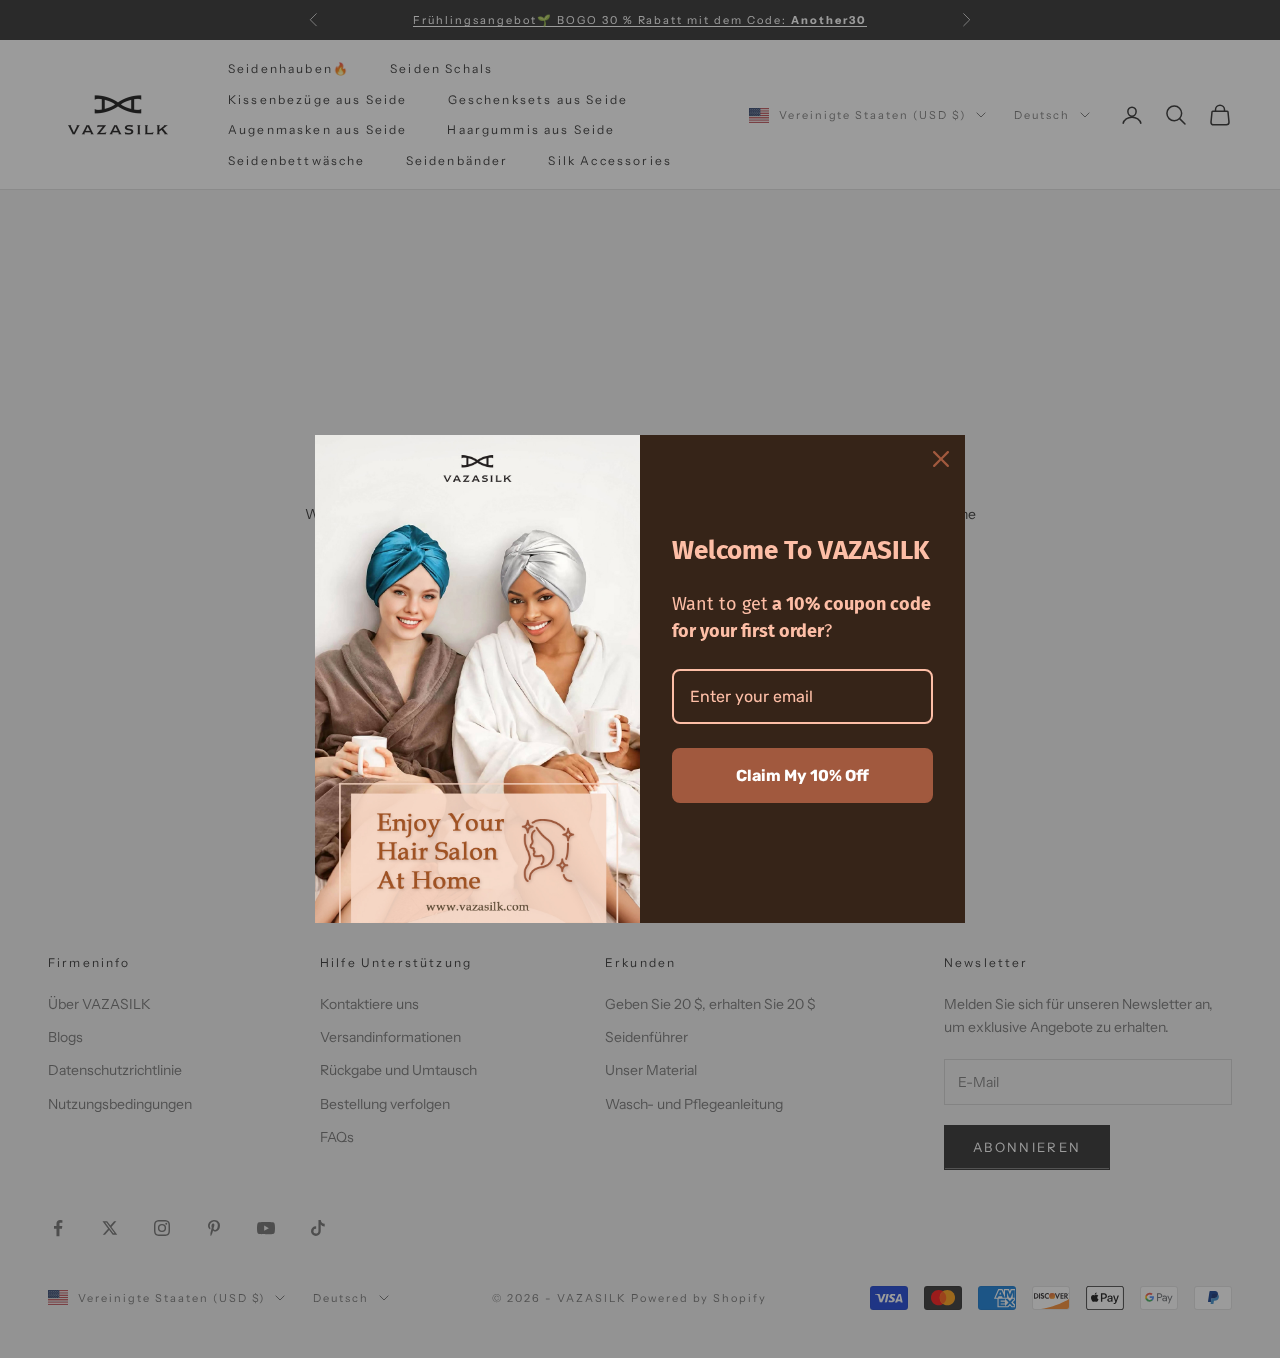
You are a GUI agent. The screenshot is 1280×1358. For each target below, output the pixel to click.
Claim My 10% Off (802, 775)
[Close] (941, 459)
